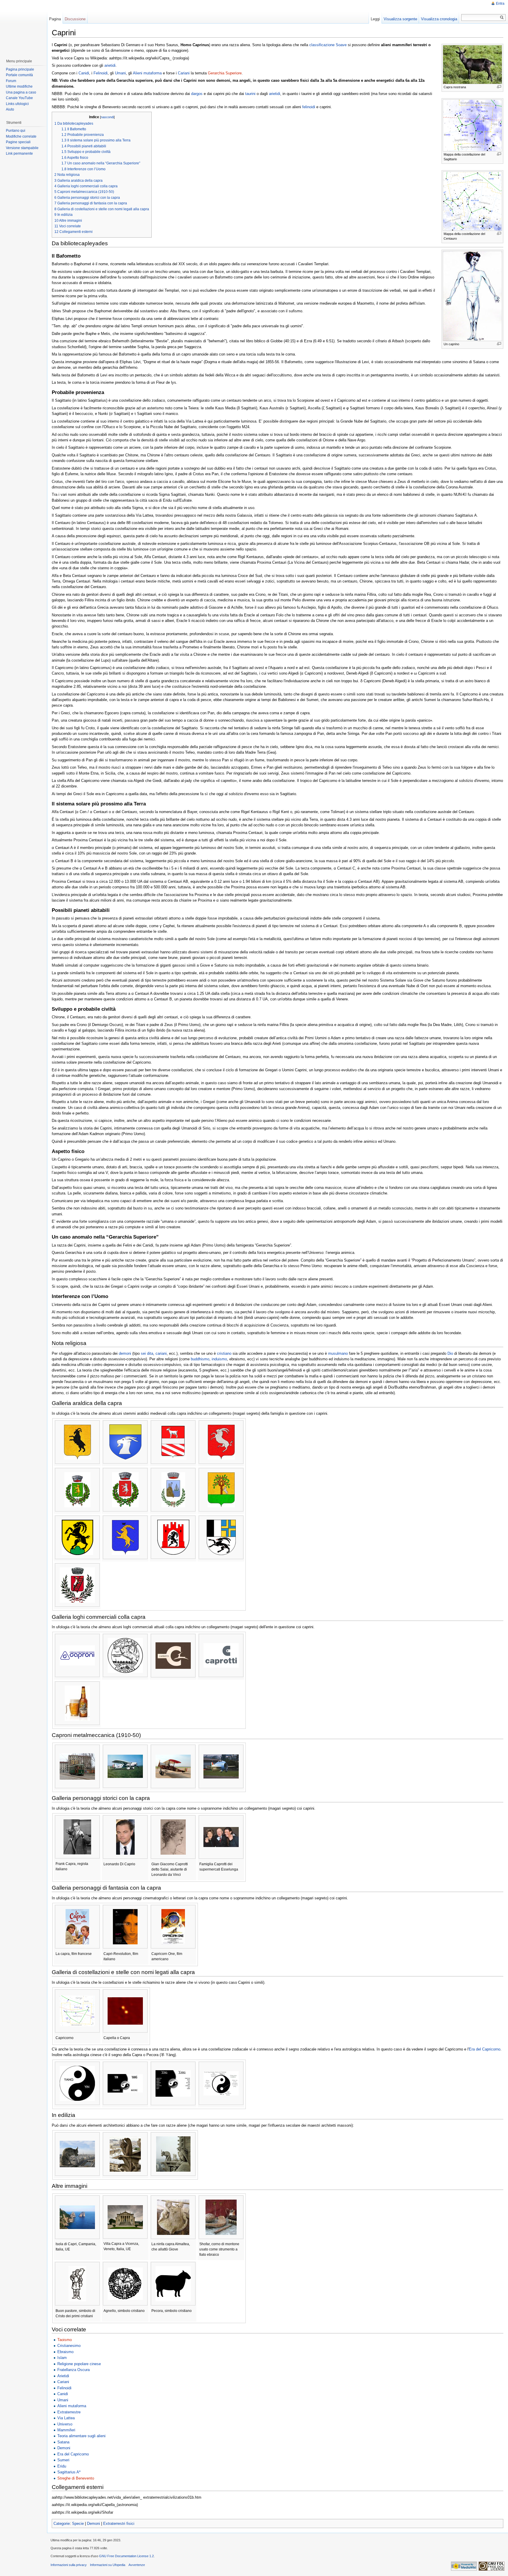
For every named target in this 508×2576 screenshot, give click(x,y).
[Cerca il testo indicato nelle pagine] (502, 17)
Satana (63, 2442)
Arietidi (63, 2376)
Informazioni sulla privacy (69, 2565)
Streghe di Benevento (76, 2478)
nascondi (107, 117)
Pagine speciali (18, 142)
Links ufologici (17, 104)
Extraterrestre (69, 2412)
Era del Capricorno (485, 2049)
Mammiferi (66, 2430)
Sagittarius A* (69, 2472)
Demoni (64, 2448)
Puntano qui (16, 131)
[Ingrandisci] (499, 87)
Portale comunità (19, 75)
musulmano (338, 1353)
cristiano (224, 1353)
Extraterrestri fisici (119, 2524)
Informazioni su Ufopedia (108, 2565)
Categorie (62, 2524)
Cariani (184, 73)
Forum (11, 81)
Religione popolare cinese (79, 2364)
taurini (250, 94)
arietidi (110, 65)
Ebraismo (65, 2352)
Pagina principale (20, 69)
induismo (219, 1359)
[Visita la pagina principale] (23, 26)
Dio (450, 1353)
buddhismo (200, 1359)
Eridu (62, 2466)
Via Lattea (66, 2418)
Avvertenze (137, 2565)
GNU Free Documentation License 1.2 (126, 2556)
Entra (500, 4)
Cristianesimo (69, 2346)
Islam (62, 2358)
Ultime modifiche (19, 86)
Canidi (84, 73)
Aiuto (10, 109)
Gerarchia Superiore (225, 73)
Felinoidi (101, 73)
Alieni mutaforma (147, 73)
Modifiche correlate (21, 136)
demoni (125, 1353)
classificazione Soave (328, 45)
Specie (78, 2524)
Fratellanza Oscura (73, 2370)
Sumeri (63, 2460)
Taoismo (65, 2340)
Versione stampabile (22, 148)
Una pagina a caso (21, 92)
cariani (161, 1353)
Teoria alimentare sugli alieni (81, 2436)
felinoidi (309, 107)
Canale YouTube (19, 98)
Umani (120, 73)
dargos (197, 94)
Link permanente (19, 154)
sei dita (147, 1353)
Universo (65, 2424)
